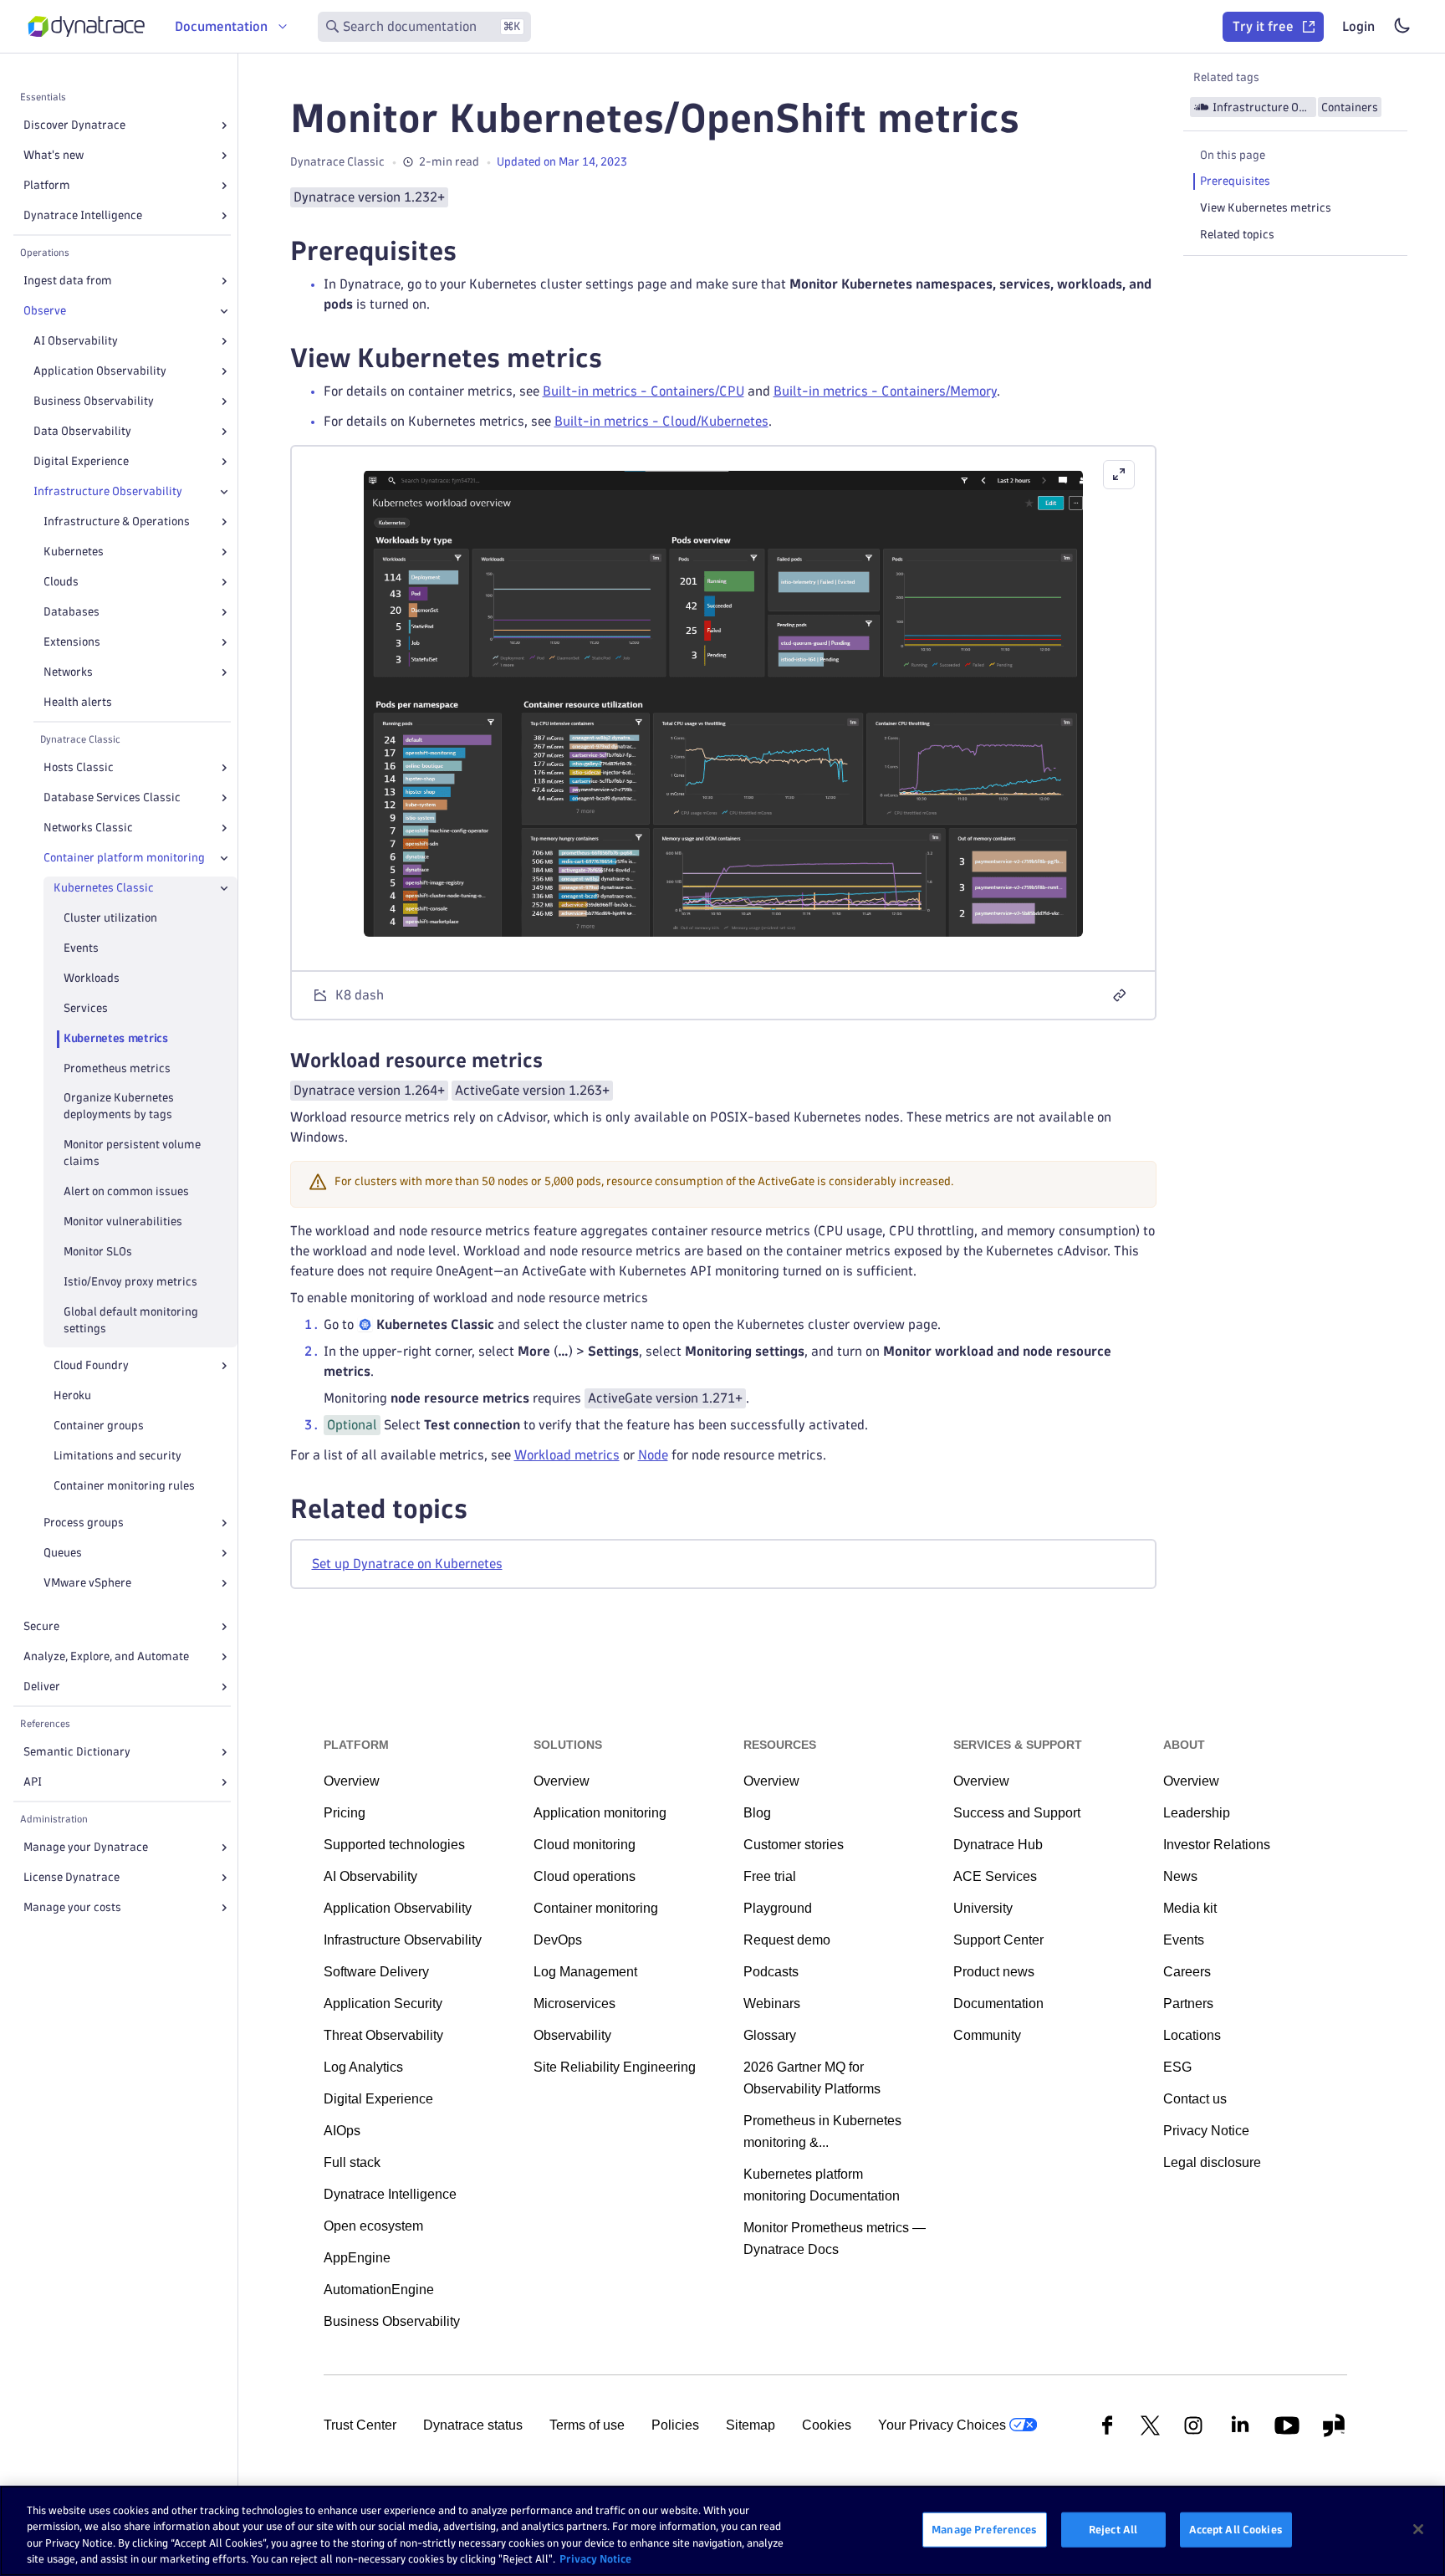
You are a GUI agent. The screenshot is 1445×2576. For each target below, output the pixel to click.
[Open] (224, 125)
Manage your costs (72, 1907)
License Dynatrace (71, 1877)
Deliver (42, 1687)
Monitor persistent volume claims (132, 1153)
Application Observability (100, 371)
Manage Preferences (984, 2529)
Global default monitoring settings (131, 1320)
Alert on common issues (126, 1191)
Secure (41, 1626)
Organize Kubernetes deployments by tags (119, 1106)
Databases (71, 612)
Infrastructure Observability (108, 491)
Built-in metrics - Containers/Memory (885, 391)
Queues (63, 1553)
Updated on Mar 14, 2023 (562, 162)
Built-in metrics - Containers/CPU (643, 391)
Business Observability (94, 401)
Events (81, 948)
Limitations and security (117, 1456)
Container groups (99, 1426)
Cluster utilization (110, 918)
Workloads (92, 978)
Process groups (84, 1523)
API (33, 1782)
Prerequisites (1235, 181)
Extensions (72, 642)
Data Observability (82, 431)
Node (653, 1455)
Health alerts (78, 702)
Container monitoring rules (124, 1486)
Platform (47, 185)
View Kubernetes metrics (1266, 208)
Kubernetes (74, 552)
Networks (68, 672)
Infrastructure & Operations (117, 521)
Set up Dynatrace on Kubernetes (407, 1564)
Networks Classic (88, 828)
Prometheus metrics (117, 1068)
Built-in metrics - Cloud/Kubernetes (661, 421)
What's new (54, 155)
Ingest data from (68, 281)
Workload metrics (567, 1455)
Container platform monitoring (124, 858)
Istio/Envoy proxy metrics (130, 1282)
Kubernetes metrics (116, 1038)
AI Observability (76, 341)
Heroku (72, 1395)
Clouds (61, 582)
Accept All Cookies (1236, 2529)
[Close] (224, 311)
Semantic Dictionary (77, 1752)
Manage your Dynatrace (86, 1847)
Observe (45, 311)
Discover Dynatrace (74, 125)
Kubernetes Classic (104, 888)
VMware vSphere (87, 1583)
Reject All (1113, 2529)
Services (86, 1008)
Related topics (1237, 235)
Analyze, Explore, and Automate (106, 1656)
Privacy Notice (595, 2558)
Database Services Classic (112, 797)
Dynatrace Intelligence (83, 215)
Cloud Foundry (91, 1365)
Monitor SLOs (98, 1252)
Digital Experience (81, 461)
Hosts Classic (79, 767)
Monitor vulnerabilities (123, 1222)
